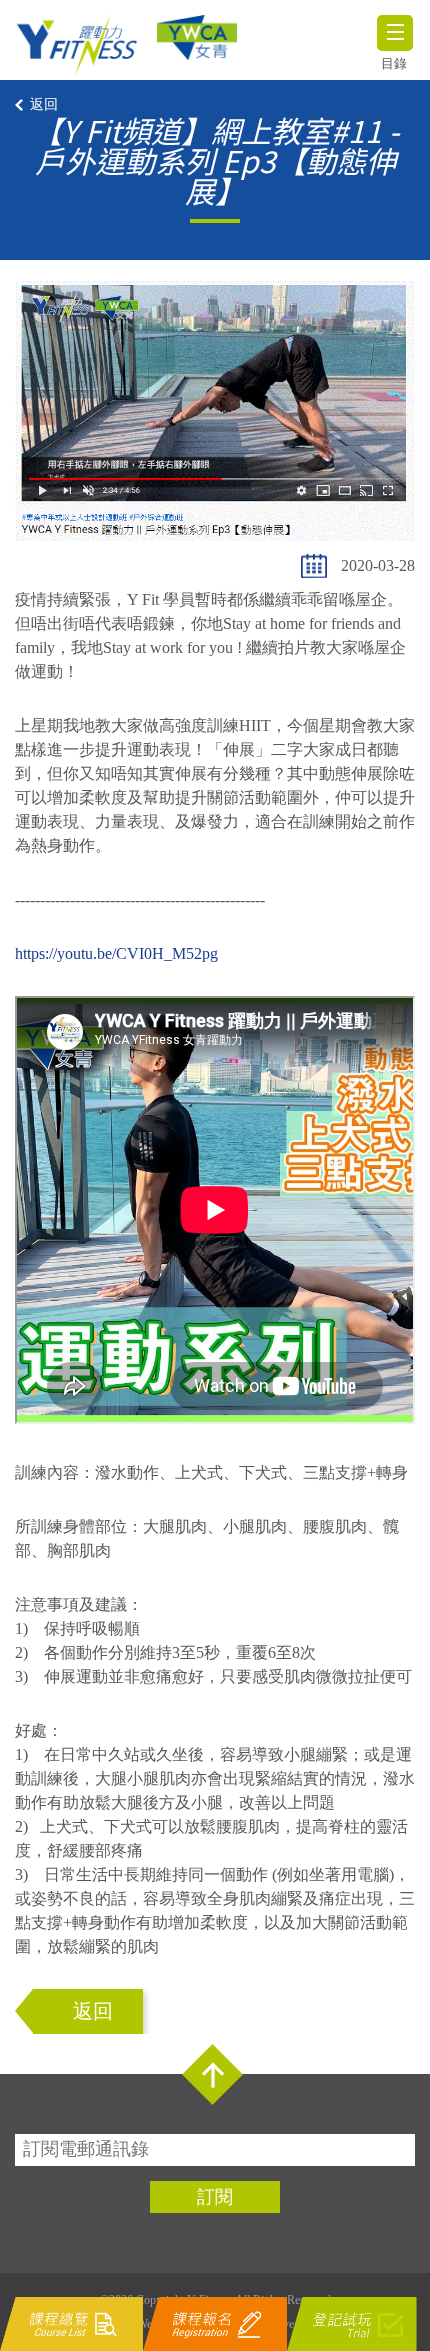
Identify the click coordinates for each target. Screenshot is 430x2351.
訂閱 (215, 2197)
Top (212, 2074)
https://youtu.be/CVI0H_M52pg (116, 953)
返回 (44, 104)
